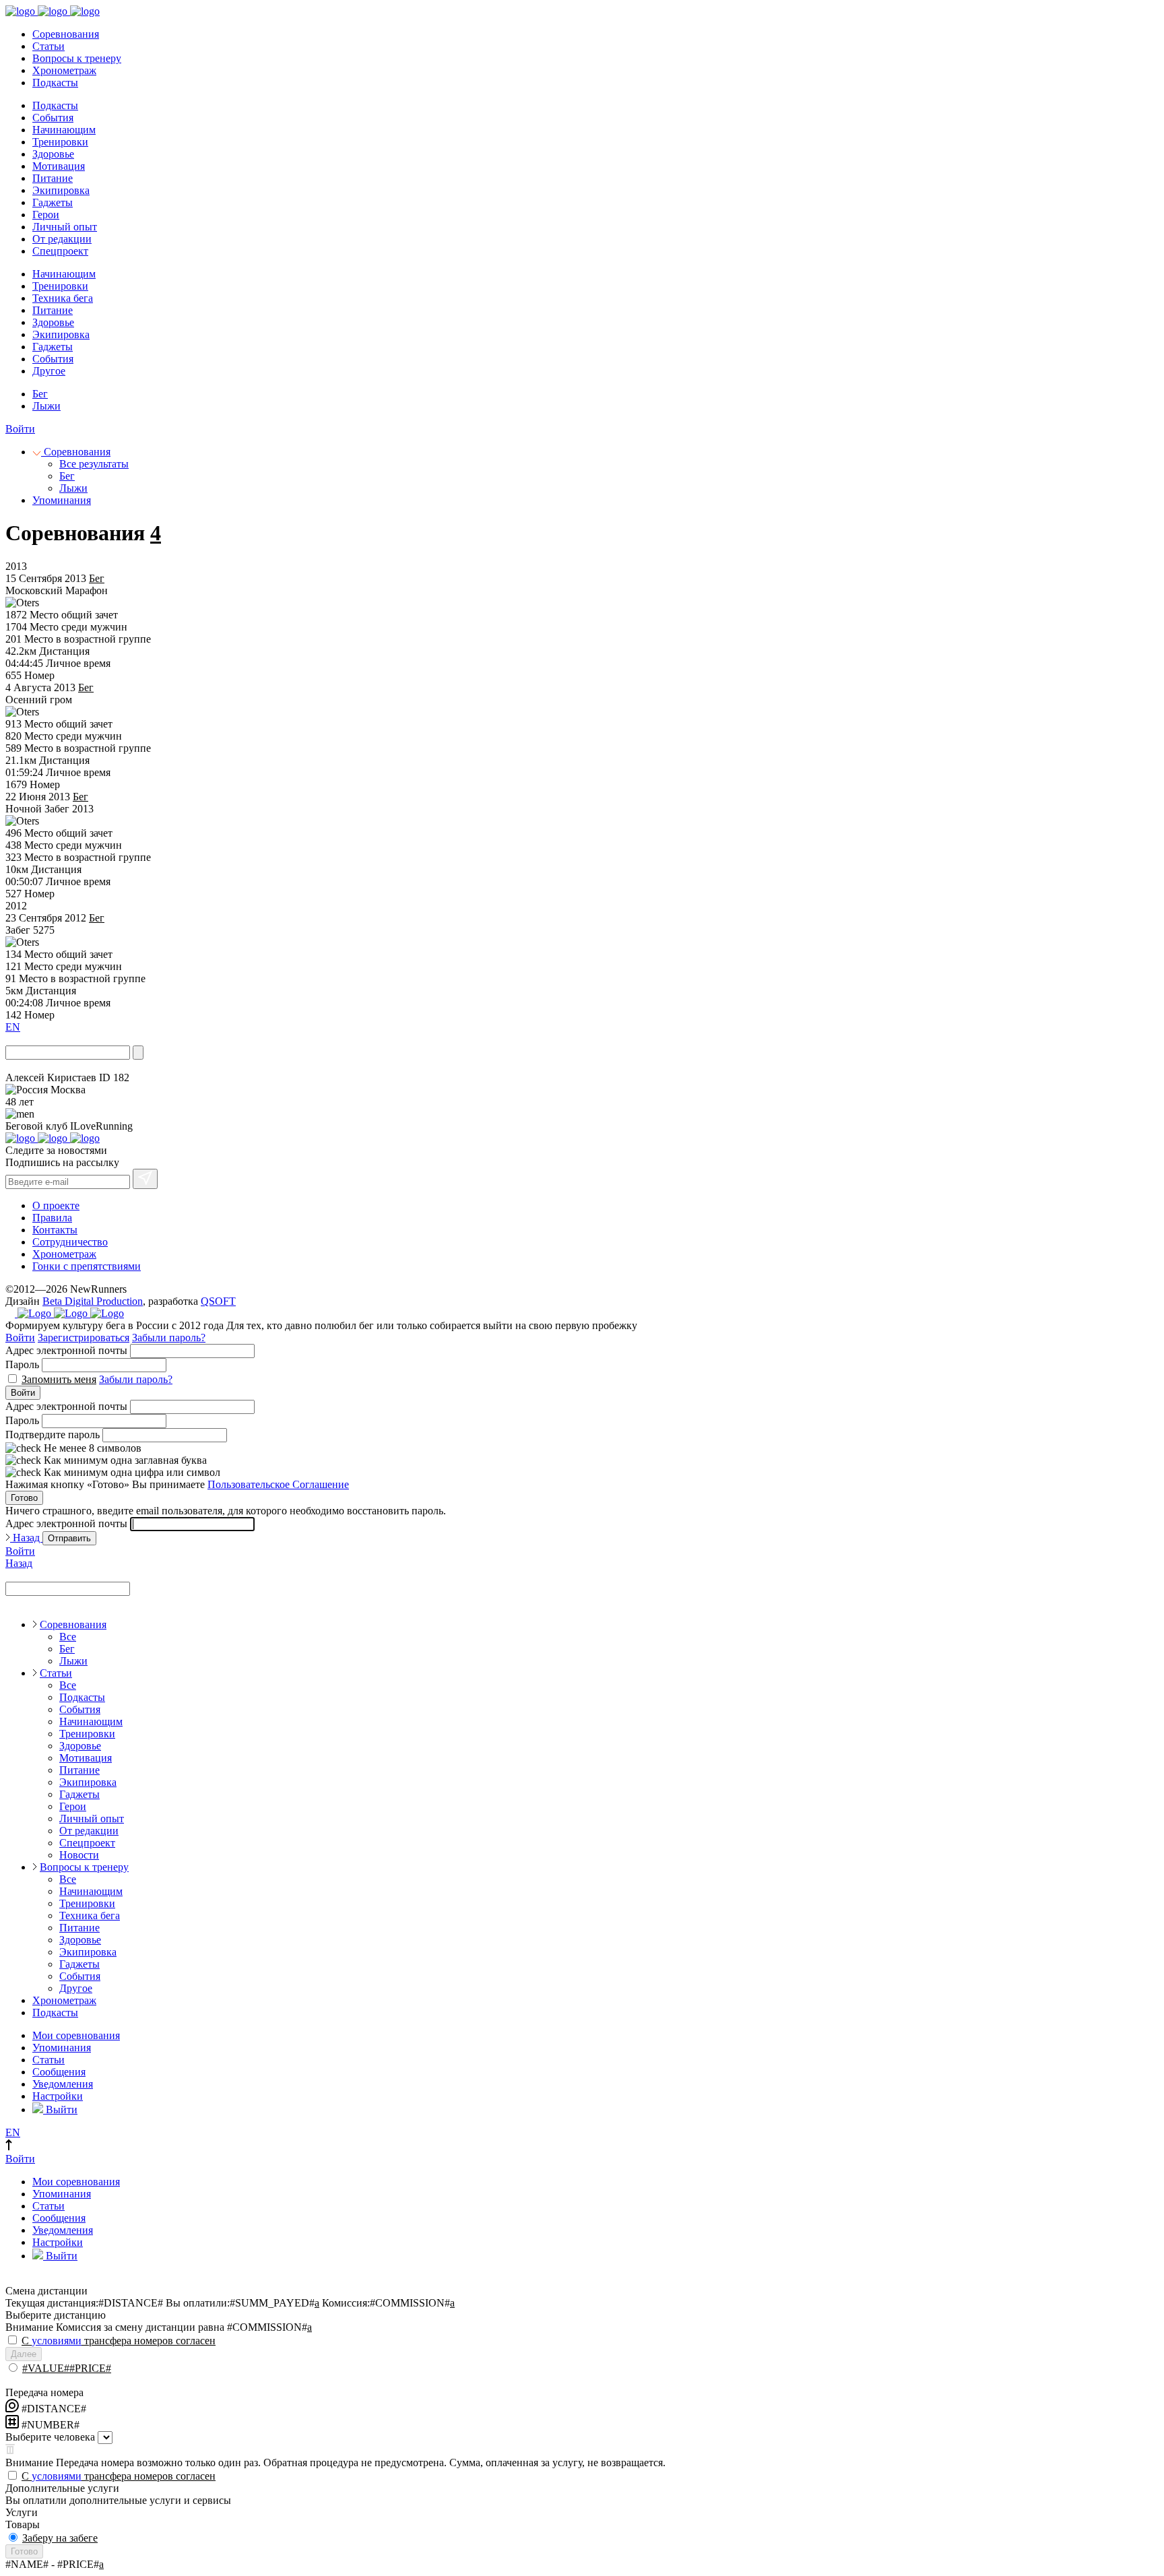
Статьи (48, 46)
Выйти (60, 2110)
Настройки (58, 2096)
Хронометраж (64, 70)
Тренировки (60, 142)
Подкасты (55, 83)
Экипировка (61, 190)
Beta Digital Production (93, 1301)
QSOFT (218, 1301)
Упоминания (62, 500)
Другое (49, 371)
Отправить (69, 1538)
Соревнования (66, 34)
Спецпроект (60, 251)
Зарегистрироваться (84, 1338)
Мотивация (59, 166)
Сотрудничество (70, 1242)
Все (68, 1637)
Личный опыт (65, 227)
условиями (57, 2341)
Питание (53, 178)
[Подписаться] (145, 1179)
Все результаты (94, 464)
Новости (79, 1855)
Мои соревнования (76, 2035)
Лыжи (46, 406)
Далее (24, 2354)
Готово (24, 1498)
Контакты (55, 1230)
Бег (40, 394)
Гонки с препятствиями (87, 1266)
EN (13, 1027)
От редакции (62, 239)
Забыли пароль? (169, 1338)
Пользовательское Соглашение (278, 1484)
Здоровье (53, 154)
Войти (20, 429)
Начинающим (64, 130)
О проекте (56, 1205)
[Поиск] (138, 1053)
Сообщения (59, 2072)
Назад (26, 1538)
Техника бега (63, 298)
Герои (46, 215)
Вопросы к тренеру (77, 58)
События (53, 118)
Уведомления (63, 2084)
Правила (52, 1218)
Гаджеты (53, 202)
